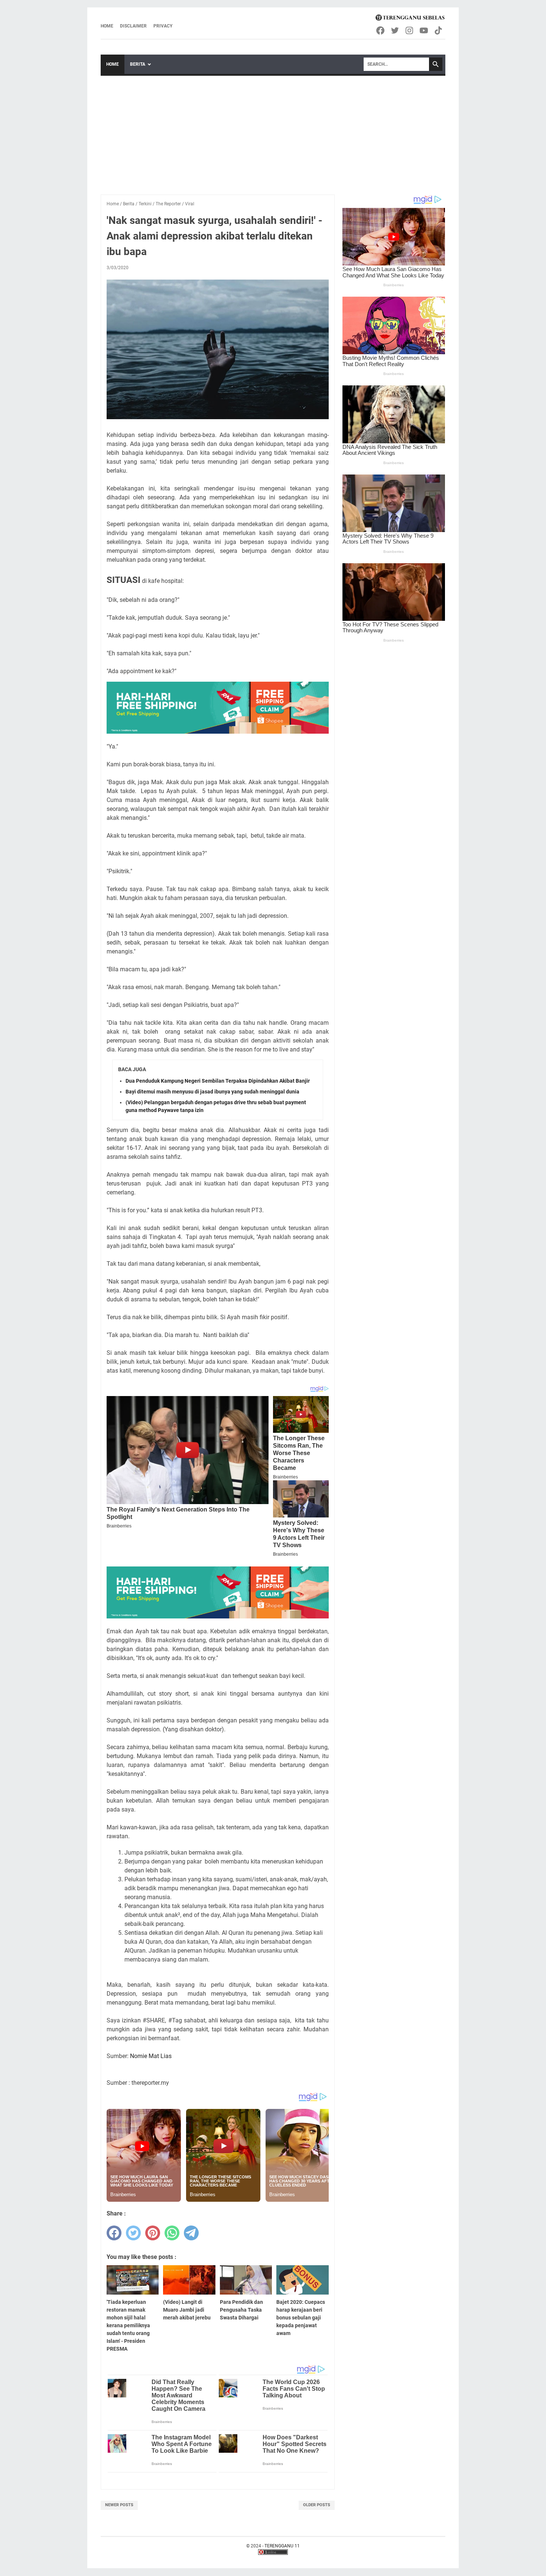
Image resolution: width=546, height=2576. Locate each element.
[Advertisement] (273, 131)
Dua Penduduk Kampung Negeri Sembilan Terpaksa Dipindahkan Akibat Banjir (218, 1081)
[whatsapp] (172, 2233)
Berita (138, 64)
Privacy (163, 26)
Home (107, 26)
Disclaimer (133, 26)
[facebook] (114, 2233)
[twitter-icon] (395, 30)
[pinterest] (153, 2233)
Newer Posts (119, 2505)
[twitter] (133, 2233)
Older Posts (317, 2505)
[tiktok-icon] (439, 30)
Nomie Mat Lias (151, 2056)
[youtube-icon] (424, 30)
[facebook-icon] (381, 30)
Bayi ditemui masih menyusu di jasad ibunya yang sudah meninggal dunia (212, 1092)
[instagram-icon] (410, 30)
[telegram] (191, 2233)
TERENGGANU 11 (282, 2546)
